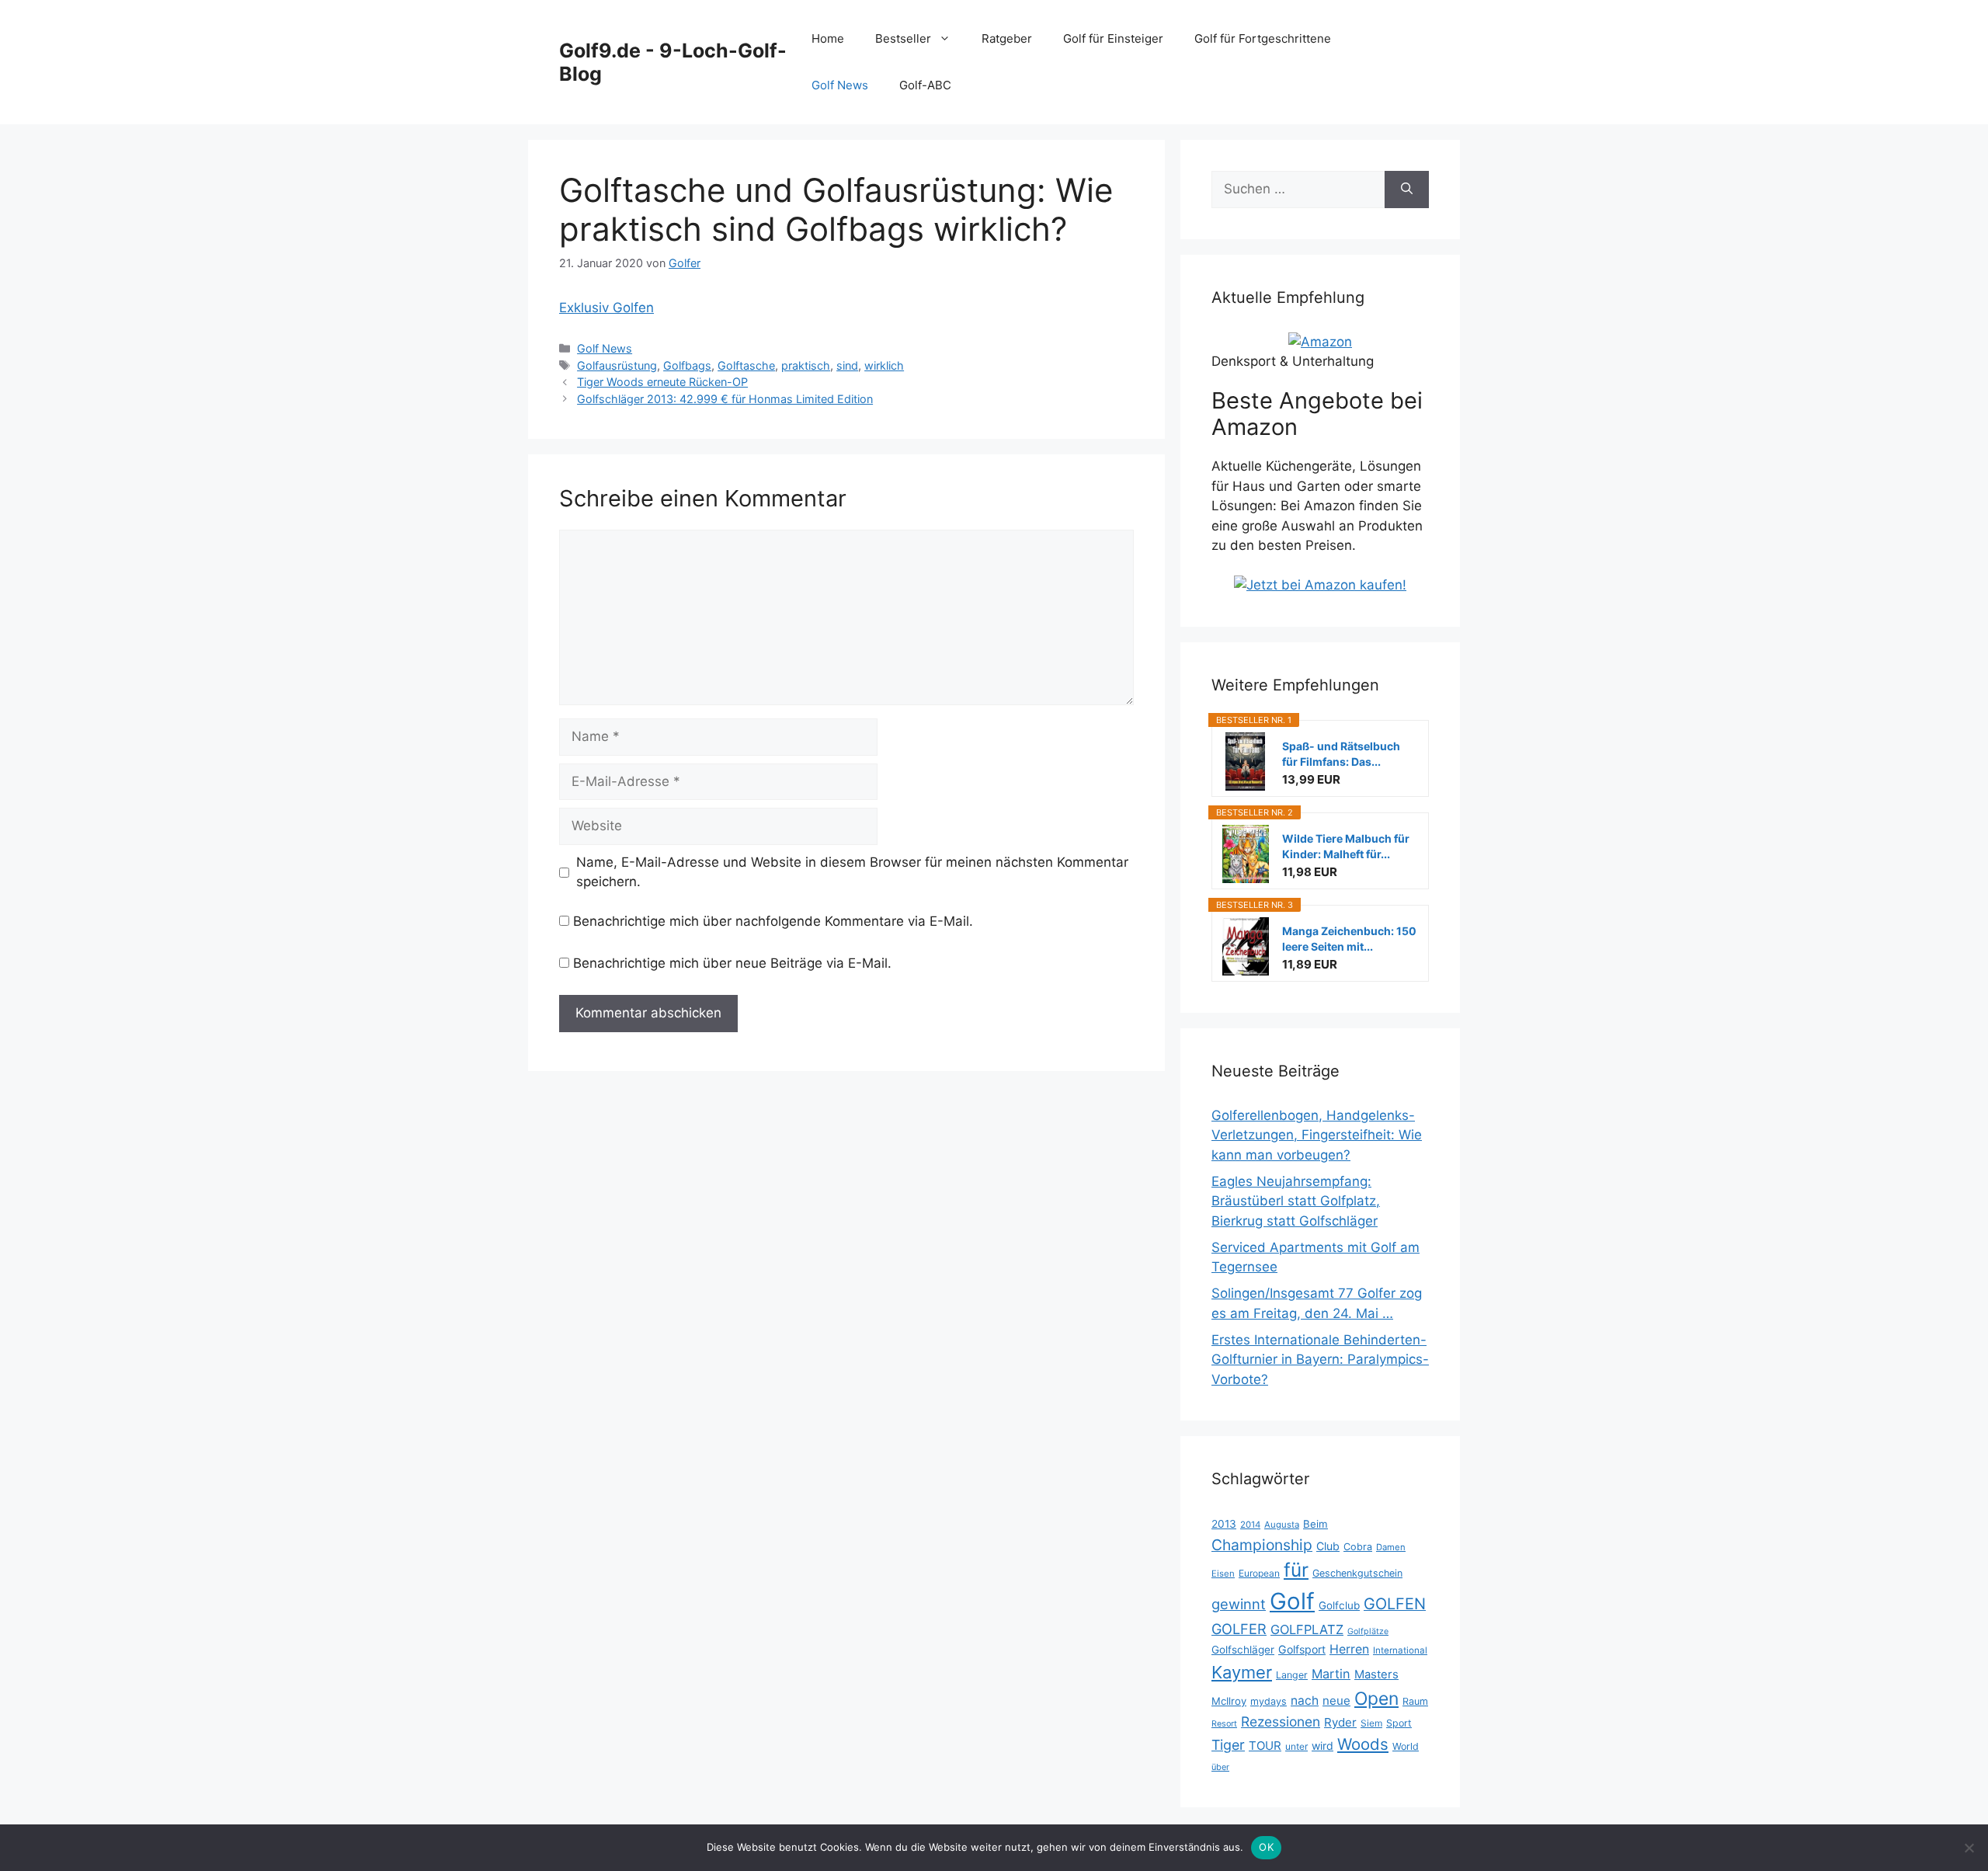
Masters (1376, 1675)
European (1259, 1573)
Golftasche (746, 365)
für (1296, 1570)
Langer (1292, 1675)
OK (1266, 1847)
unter (1296, 1746)
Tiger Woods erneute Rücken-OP (662, 382)
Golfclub (1339, 1605)
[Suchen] (1407, 190)
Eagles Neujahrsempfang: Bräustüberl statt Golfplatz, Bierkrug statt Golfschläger (1296, 1201)
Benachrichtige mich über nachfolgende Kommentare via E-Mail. (773, 921)
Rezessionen (1281, 1721)
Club (1328, 1546)
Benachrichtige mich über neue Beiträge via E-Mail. (732, 963)
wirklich (884, 365)
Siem (1371, 1723)
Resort (1224, 1724)
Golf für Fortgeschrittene (1263, 38)
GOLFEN (1395, 1604)
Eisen (1223, 1574)
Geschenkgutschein (1357, 1573)
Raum (1415, 1701)
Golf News (840, 85)
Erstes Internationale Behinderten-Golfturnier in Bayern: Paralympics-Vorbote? (1320, 1360)
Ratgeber (1007, 38)
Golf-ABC (925, 85)
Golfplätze (1368, 1631)
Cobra (1358, 1547)
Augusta (1282, 1525)
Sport (1399, 1723)
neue (1336, 1701)
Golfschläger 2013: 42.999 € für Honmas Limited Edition (725, 399)
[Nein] (1969, 1848)
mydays (1269, 1701)
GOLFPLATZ (1307, 1629)
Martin (1331, 1674)
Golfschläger (1243, 1650)
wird (1322, 1746)
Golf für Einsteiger (1113, 38)
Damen (1391, 1547)
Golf (1292, 1601)
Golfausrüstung (617, 365)
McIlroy (1229, 1701)
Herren (1349, 1649)
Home (828, 38)
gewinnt (1239, 1604)
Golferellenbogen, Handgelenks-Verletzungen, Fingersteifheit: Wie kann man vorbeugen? (1317, 1135)
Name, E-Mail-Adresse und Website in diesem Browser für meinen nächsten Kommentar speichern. (852, 872)
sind (847, 365)
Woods (1363, 1744)
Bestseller (903, 38)
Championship (1262, 1545)
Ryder (1340, 1722)
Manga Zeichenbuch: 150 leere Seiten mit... (1349, 939)
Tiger (1228, 1745)
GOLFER (1239, 1629)
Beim (1315, 1524)
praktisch (806, 365)
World (1406, 1746)
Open (1376, 1699)
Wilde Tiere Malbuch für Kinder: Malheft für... (1346, 846)
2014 (1250, 1525)
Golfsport (1302, 1649)
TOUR (1265, 1746)
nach (1305, 1701)
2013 (1224, 1524)
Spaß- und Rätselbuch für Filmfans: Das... (1341, 754)
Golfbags (687, 365)
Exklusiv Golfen (606, 308)
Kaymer (1242, 1672)
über (1220, 1767)
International (1400, 1650)
